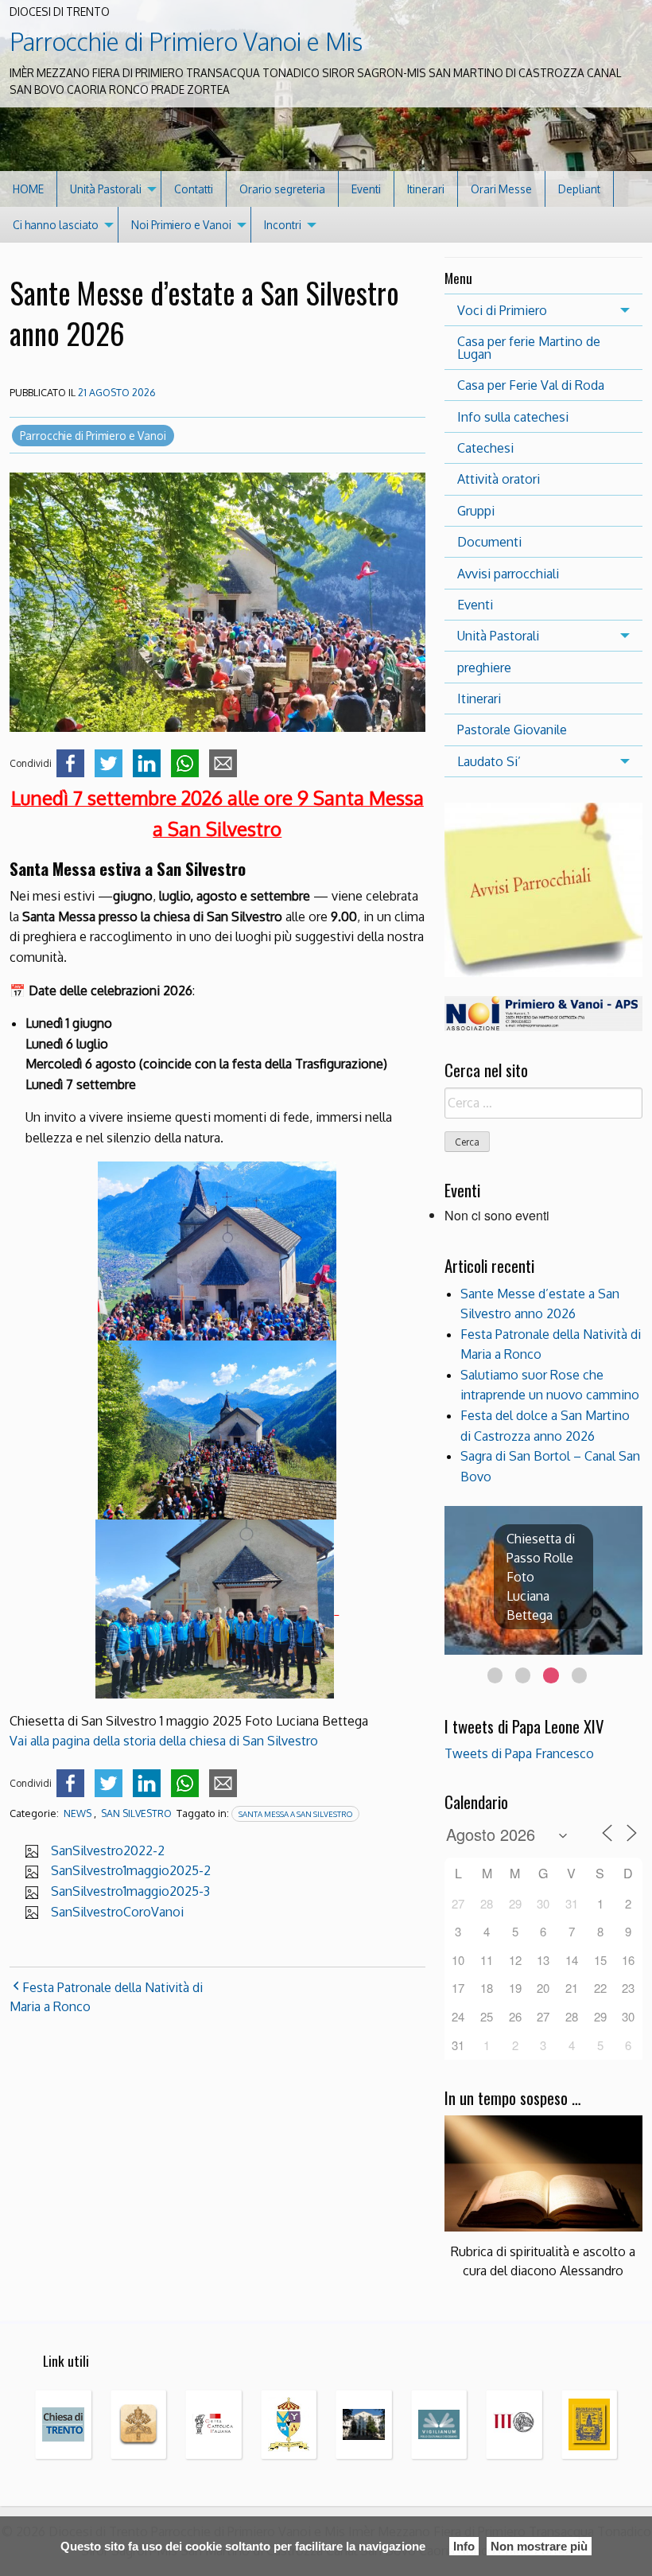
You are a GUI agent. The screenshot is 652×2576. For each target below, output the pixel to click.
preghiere (484, 667)
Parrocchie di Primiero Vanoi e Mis (186, 41)
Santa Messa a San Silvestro (295, 1814)
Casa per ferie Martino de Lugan (529, 348)
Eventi (366, 189)
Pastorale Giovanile (512, 730)
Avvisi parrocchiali (508, 574)
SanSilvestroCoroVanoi (117, 1912)
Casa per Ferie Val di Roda (531, 385)
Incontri (283, 225)
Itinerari (426, 189)
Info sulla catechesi (513, 417)
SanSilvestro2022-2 (108, 1850)
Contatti (194, 189)
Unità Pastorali (106, 189)
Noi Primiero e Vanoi (181, 225)
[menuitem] (29, 189)
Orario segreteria (282, 189)
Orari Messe (501, 189)
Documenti (489, 542)
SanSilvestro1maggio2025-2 (131, 1870)
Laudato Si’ (489, 761)
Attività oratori (499, 479)
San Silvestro (136, 1813)
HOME (28, 189)
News (78, 1813)
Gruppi (476, 511)
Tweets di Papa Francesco (519, 1753)
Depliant (579, 189)
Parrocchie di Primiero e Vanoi (93, 436)
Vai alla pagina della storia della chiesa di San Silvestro (164, 1741)
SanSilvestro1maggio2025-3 (130, 1891)
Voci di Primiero (502, 310)
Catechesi (485, 448)
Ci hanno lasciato (56, 225)
